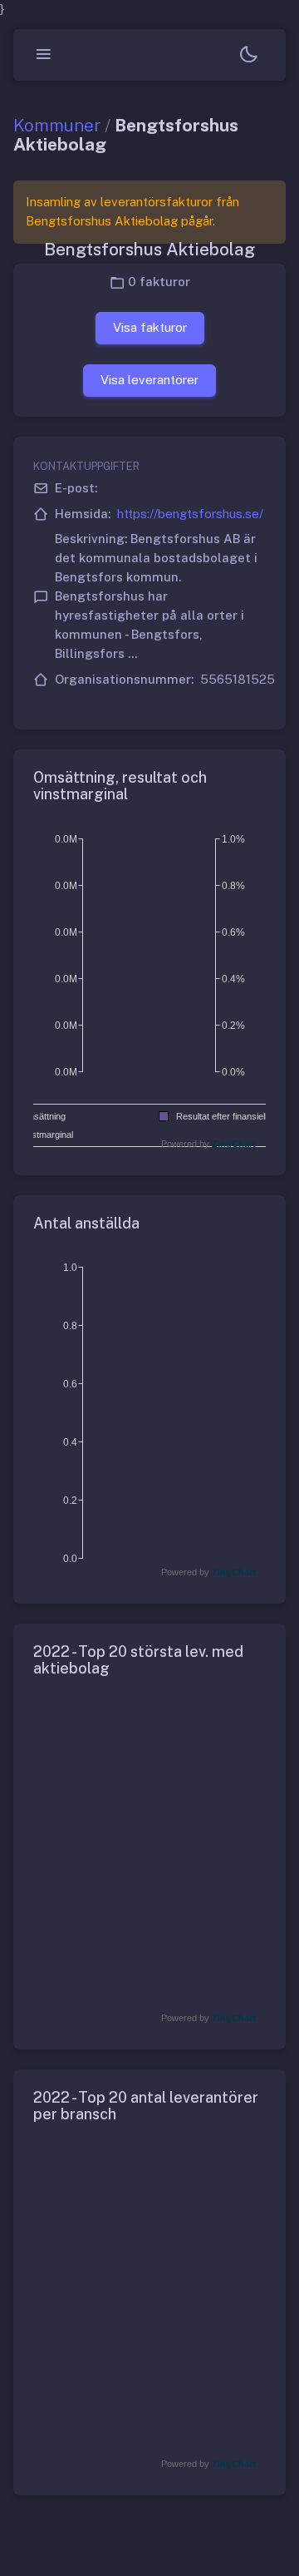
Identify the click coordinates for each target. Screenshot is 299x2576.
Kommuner (57, 125)
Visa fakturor (150, 327)
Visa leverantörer (149, 380)
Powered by (208, 1144)
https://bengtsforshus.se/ (190, 514)
